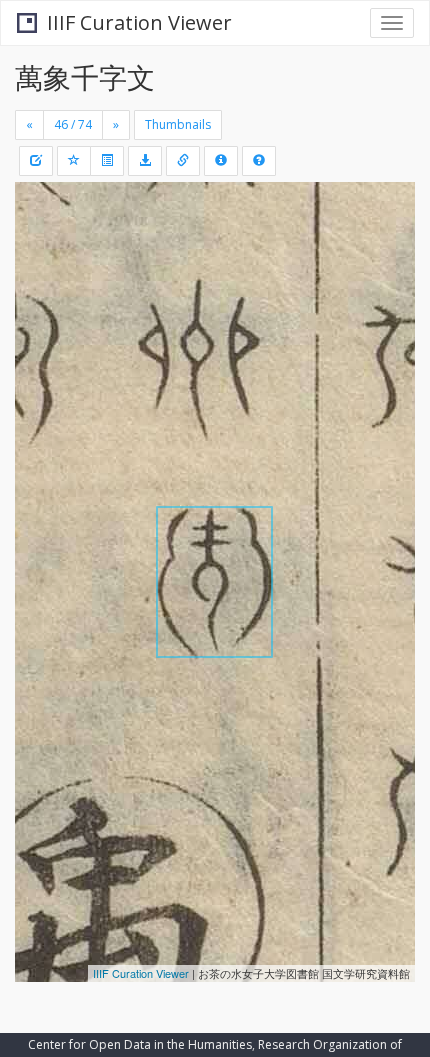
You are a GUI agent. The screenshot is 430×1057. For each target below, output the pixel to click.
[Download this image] (145, 161)
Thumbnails (178, 124)
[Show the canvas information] (183, 161)
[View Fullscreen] (42, 283)
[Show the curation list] (107, 161)
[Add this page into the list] (74, 161)
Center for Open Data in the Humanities (140, 1044)
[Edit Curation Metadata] (36, 161)
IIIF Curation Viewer (139, 22)
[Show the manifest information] (221, 161)
